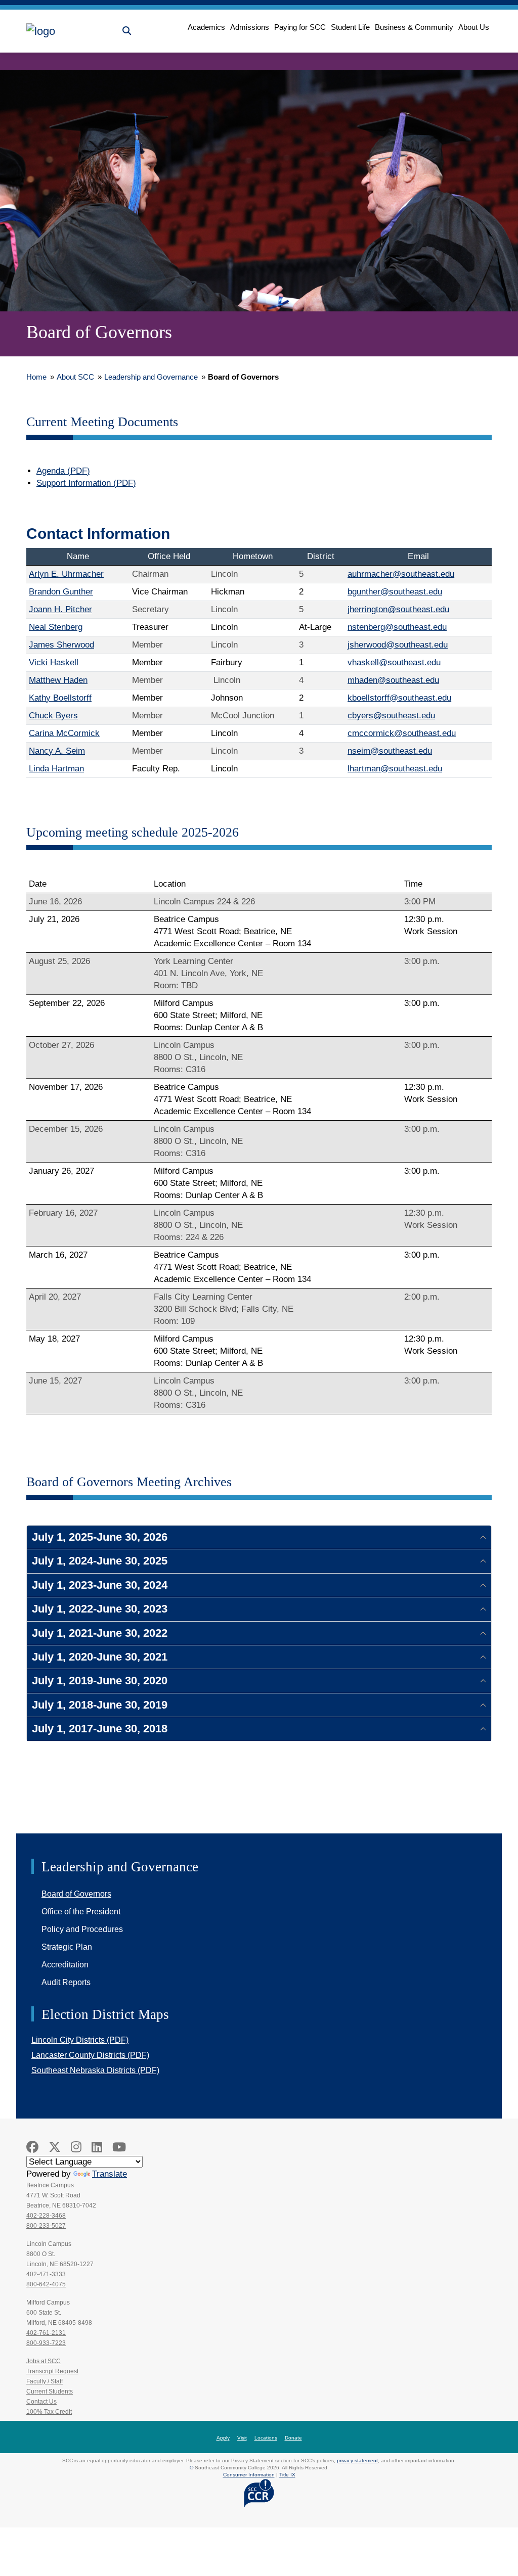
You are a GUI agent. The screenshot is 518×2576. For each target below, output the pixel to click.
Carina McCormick (64, 733)
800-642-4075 (46, 2284)
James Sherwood (61, 645)
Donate (293, 2438)
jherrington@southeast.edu (398, 609)
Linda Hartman (56, 769)
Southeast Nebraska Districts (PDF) (95, 2070)
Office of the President (81, 1912)
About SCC (75, 377)
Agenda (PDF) (63, 471)
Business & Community (414, 27)
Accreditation (65, 1965)
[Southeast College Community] (72, 31)
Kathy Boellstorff (60, 698)
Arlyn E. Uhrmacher (66, 574)
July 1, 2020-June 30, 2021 (100, 1657)
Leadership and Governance (151, 377)
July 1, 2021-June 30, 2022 (100, 1633)
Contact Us (41, 2402)
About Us (474, 27)
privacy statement (357, 2460)
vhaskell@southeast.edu (394, 662)
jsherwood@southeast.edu (398, 645)
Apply (223, 2438)
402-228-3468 (46, 2216)
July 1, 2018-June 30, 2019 (100, 1705)
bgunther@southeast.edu (395, 592)
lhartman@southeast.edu (395, 769)
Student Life (350, 27)
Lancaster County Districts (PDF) (90, 2055)
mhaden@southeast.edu (393, 680)
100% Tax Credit (49, 2412)
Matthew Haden (58, 680)
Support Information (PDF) (86, 483)
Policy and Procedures (82, 1929)
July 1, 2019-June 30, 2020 (100, 1681)
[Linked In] (97, 2147)
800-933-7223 (46, 2343)
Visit (242, 2438)
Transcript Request (52, 2371)
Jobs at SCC (44, 2361)
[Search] (127, 31)
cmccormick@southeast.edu (402, 733)
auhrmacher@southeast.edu (401, 574)
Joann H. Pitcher (60, 609)
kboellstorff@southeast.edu (399, 698)
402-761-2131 (46, 2333)
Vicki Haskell (54, 662)
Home (36, 377)
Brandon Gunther (61, 592)
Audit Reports (66, 1982)
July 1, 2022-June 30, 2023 (100, 1609)
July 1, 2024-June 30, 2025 (100, 1561)
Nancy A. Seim (57, 751)
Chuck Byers (53, 716)
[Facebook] (32, 2147)
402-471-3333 (46, 2274)
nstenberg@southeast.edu (397, 627)
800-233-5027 (46, 2226)
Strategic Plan (67, 1947)
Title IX (287, 2475)
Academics (206, 27)
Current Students (50, 2391)
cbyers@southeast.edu (391, 716)
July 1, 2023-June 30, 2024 (100, 1585)
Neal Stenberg (56, 627)
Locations (266, 2438)
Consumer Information (249, 2475)
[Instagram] (76, 2147)
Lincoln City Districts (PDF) (80, 2040)
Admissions (250, 27)
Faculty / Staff (45, 2381)
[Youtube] (119, 2147)
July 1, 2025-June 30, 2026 (100, 1537)
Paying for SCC (300, 27)
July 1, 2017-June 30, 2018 (100, 1729)
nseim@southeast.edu (390, 751)
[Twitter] (55, 2147)
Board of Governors (76, 1894)
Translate (110, 2174)
